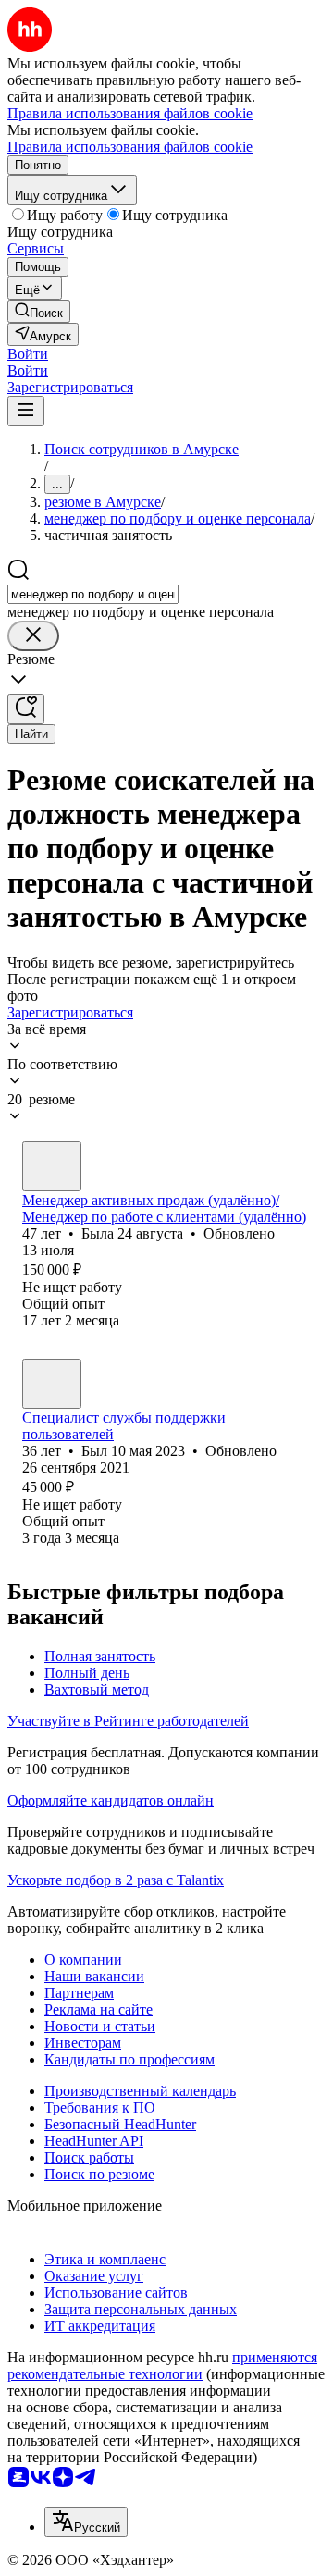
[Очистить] (33, 636)
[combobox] (93, 594)
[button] (28, 354)
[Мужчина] (52, 1384)
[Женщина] (52, 1166)
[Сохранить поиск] (26, 709)
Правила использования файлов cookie (130, 147)
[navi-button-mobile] (26, 411)
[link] (39, 311)
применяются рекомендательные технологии (162, 2366)
